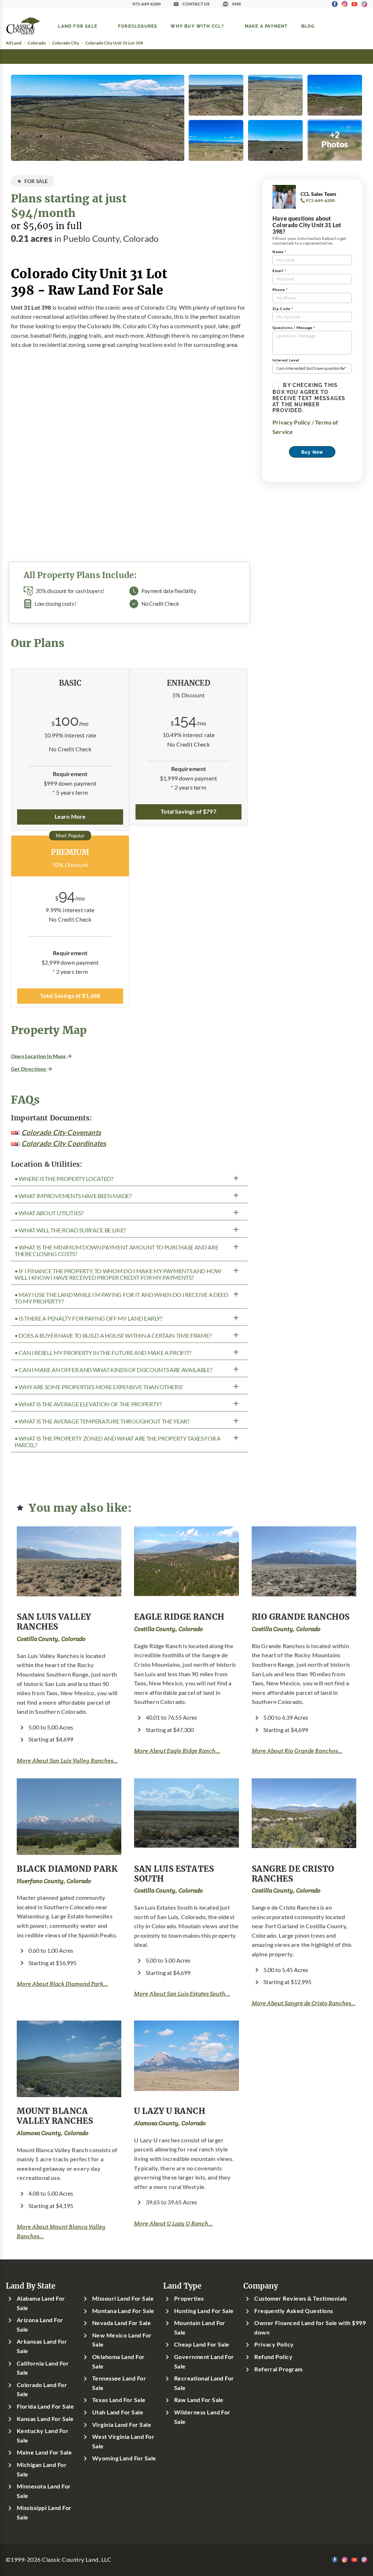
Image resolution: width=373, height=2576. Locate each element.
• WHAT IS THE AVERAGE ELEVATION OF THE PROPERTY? (88, 1404)
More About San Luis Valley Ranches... (67, 1761)
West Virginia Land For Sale (123, 2441)
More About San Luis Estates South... (182, 1994)
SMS (237, 4)
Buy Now (312, 452)
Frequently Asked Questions (294, 2311)
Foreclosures (138, 26)
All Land (14, 43)
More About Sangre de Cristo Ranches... (304, 2003)
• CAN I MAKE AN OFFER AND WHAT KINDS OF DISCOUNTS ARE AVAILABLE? (113, 1370)
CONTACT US (196, 4)
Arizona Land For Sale (40, 2325)
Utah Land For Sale (118, 2412)
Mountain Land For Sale (200, 2328)
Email (279, 271)
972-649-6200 (146, 4)
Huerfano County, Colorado (54, 1881)
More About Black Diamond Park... (62, 1984)
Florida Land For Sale (45, 2406)
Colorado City (66, 43)
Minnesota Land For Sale (44, 2491)
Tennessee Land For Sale (119, 2383)
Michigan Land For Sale (42, 2470)
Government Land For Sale (204, 2362)
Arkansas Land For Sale (42, 2346)
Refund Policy (273, 2357)
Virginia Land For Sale (122, 2425)
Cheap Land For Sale (202, 2344)
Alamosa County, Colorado (53, 2133)
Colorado (37, 43)
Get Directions (29, 1069)
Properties (189, 2298)
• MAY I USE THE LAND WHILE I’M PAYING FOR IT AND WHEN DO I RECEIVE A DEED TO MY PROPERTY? (121, 1298)
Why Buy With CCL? (197, 26)
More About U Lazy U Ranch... (173, 2224)
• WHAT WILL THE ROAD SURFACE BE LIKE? (70, 1230)
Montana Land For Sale (123, 2311)
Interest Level (286, 360)
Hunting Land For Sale (204, 2311)
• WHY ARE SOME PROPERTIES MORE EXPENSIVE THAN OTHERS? (99, 1387)
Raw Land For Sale (199, 2400)
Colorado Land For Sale (42, 2390)
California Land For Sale (43, 2368)
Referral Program (278, 2369)
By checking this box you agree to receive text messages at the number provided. (309, 398)
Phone (280, 290)
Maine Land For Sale (44, 2452)
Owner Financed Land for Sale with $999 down (310, 2328)
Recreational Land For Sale (204, 2383)
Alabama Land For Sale (41, 2303)
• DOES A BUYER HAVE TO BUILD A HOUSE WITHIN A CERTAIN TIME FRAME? (113, 1336)
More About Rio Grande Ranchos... (297, 1751)
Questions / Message (294, 328)
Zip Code (283, 309)
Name (279, 252)
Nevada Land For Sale (122, 2323)
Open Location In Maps (39, 1056)
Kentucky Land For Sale (43, 2436)
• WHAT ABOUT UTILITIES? (49, 1213)
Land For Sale (78, 26)
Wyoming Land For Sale (124, 2458)
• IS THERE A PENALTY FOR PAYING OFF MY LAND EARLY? (88, 1318)
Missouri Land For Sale (123, 2298)
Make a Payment (266, 26)
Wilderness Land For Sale (202, 2417)
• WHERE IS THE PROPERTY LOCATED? (64, 1179)
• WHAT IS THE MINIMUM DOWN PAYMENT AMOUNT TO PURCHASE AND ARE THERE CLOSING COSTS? (116, 1251)
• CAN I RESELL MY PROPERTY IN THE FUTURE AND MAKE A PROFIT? (103, 1353)
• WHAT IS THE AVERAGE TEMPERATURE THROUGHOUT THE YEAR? (102, 1421)
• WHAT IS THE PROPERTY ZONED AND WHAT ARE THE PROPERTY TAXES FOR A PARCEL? (118, 1442)
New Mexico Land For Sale (122, 2340)
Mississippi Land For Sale (44, 2513)
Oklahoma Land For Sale (119, 2362)
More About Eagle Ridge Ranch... (177, 1751)
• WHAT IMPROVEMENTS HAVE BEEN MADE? (73, 1196)
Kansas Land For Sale (45, 2419)
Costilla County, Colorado (51, 1639)
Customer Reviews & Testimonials (301, 2298)
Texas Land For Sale (119, 2400)
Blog (308, 26)
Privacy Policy (291, 422)
